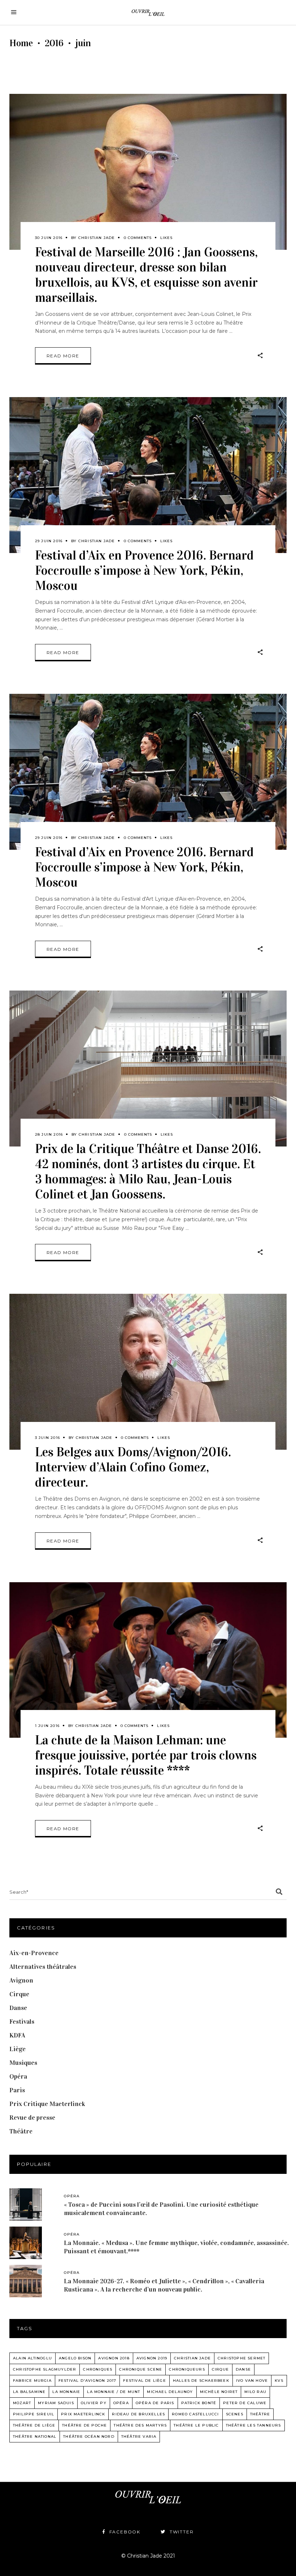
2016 (54, 43)
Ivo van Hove (252, 2381)
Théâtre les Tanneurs (254, 2425)
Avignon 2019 (152, 2358)
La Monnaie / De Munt (114, 2392)
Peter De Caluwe (245, 2403)
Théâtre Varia (139, 2436)
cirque (220, 2369)
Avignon (21, 1980)
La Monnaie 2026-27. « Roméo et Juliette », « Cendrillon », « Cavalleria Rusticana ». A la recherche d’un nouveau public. (164, 2285)
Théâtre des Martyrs (140, 2425)
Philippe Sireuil (34, 2414)
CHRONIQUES (98, 2369)
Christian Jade (97, 238)
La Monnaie (66, 2392)
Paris (17, 2090)
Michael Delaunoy (170, 2392)
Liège (18, 2049)
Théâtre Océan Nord (89, 2436)
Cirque (19, 1994)
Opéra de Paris (155, 2403)
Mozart (22, 2403)
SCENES (235, 2414)
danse (243, 2369)
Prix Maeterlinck (83, 2414)
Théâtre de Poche (84, 2425)
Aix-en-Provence (34, 1953)
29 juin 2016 (49, 541)
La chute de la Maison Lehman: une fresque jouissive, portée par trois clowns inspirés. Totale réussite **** (146, 1755)
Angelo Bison (75, 2358)
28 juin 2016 (49, 1134)
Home (21, 43)
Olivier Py (94, 2403)
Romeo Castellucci (195, 2414)
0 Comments (138, 238)
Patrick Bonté (199, 2403)
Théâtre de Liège (34, 2425)
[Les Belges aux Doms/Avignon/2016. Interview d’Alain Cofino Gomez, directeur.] (148, 1372)
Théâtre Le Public (196, 2425)
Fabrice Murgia (32, 2381)
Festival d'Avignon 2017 (88, 2381)
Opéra (18, 2076)
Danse (18, 2008)
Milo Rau (255, 2392)
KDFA (17, 2035)
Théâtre (21, 2131)
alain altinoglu (32, 2358)
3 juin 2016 (47, 1438)
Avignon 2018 (114, 2358)
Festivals (22, 2022)
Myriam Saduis (56, 2403)
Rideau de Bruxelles (138, 2414)
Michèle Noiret (219, 2392)
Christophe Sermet (241, 2358)
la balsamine (29, 2392)
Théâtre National (35, 2436)
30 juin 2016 (49, 238)
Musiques (23, 2063)
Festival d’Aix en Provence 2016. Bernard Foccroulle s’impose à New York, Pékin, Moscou (144, 571)
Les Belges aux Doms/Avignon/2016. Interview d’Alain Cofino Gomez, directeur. (133, 1467)
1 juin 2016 (47, 1726)
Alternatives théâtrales (43, 1967)
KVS (279, 2381)
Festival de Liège (144, 2381)
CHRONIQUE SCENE (141, 2369)
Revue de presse (32, 2118)
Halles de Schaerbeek (201, 2381)
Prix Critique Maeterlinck (47, 2104)
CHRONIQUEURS (187, 2369)
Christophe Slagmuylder (45, 2369)
